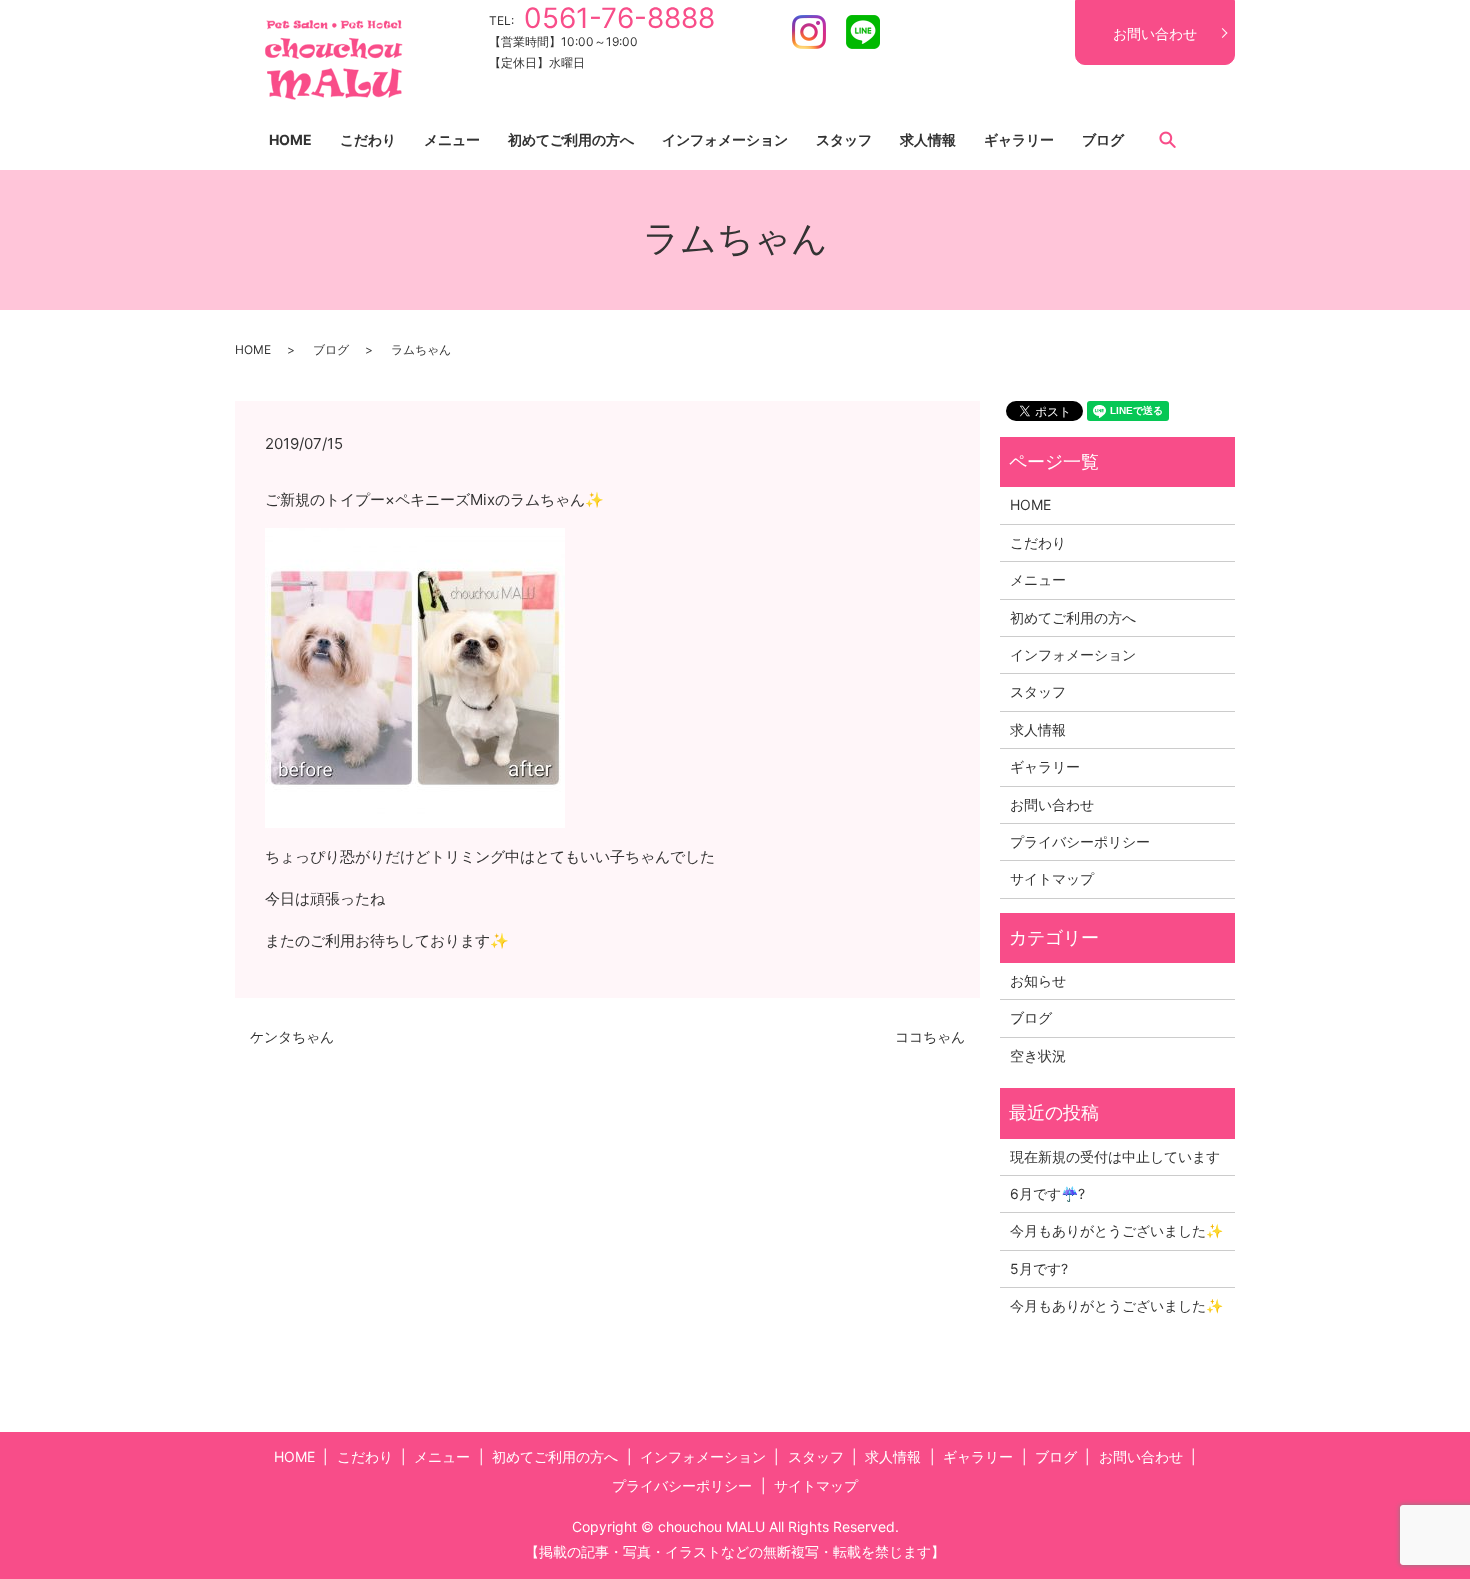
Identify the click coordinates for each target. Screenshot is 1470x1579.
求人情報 (928, 139)
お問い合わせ (1155, 33)
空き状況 (1038, 1055)
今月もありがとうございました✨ (1116, 1230)
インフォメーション (725, 139)
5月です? (1039, 1268)
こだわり (368, 139)
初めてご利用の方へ (571, 139)
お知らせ (1038, 980)
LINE (863, 32)
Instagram (809, 32)
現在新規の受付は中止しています (1115, 1156)
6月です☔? (1047, 1193)
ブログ (1103, 139)
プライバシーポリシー (1080, 841)
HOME (290, 139)
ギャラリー (1019, 139)
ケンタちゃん (292, 1036)
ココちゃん (930, 1036)
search (1167, 139)
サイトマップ (1052, 878)
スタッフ (844, 139)
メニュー (452, 139)
